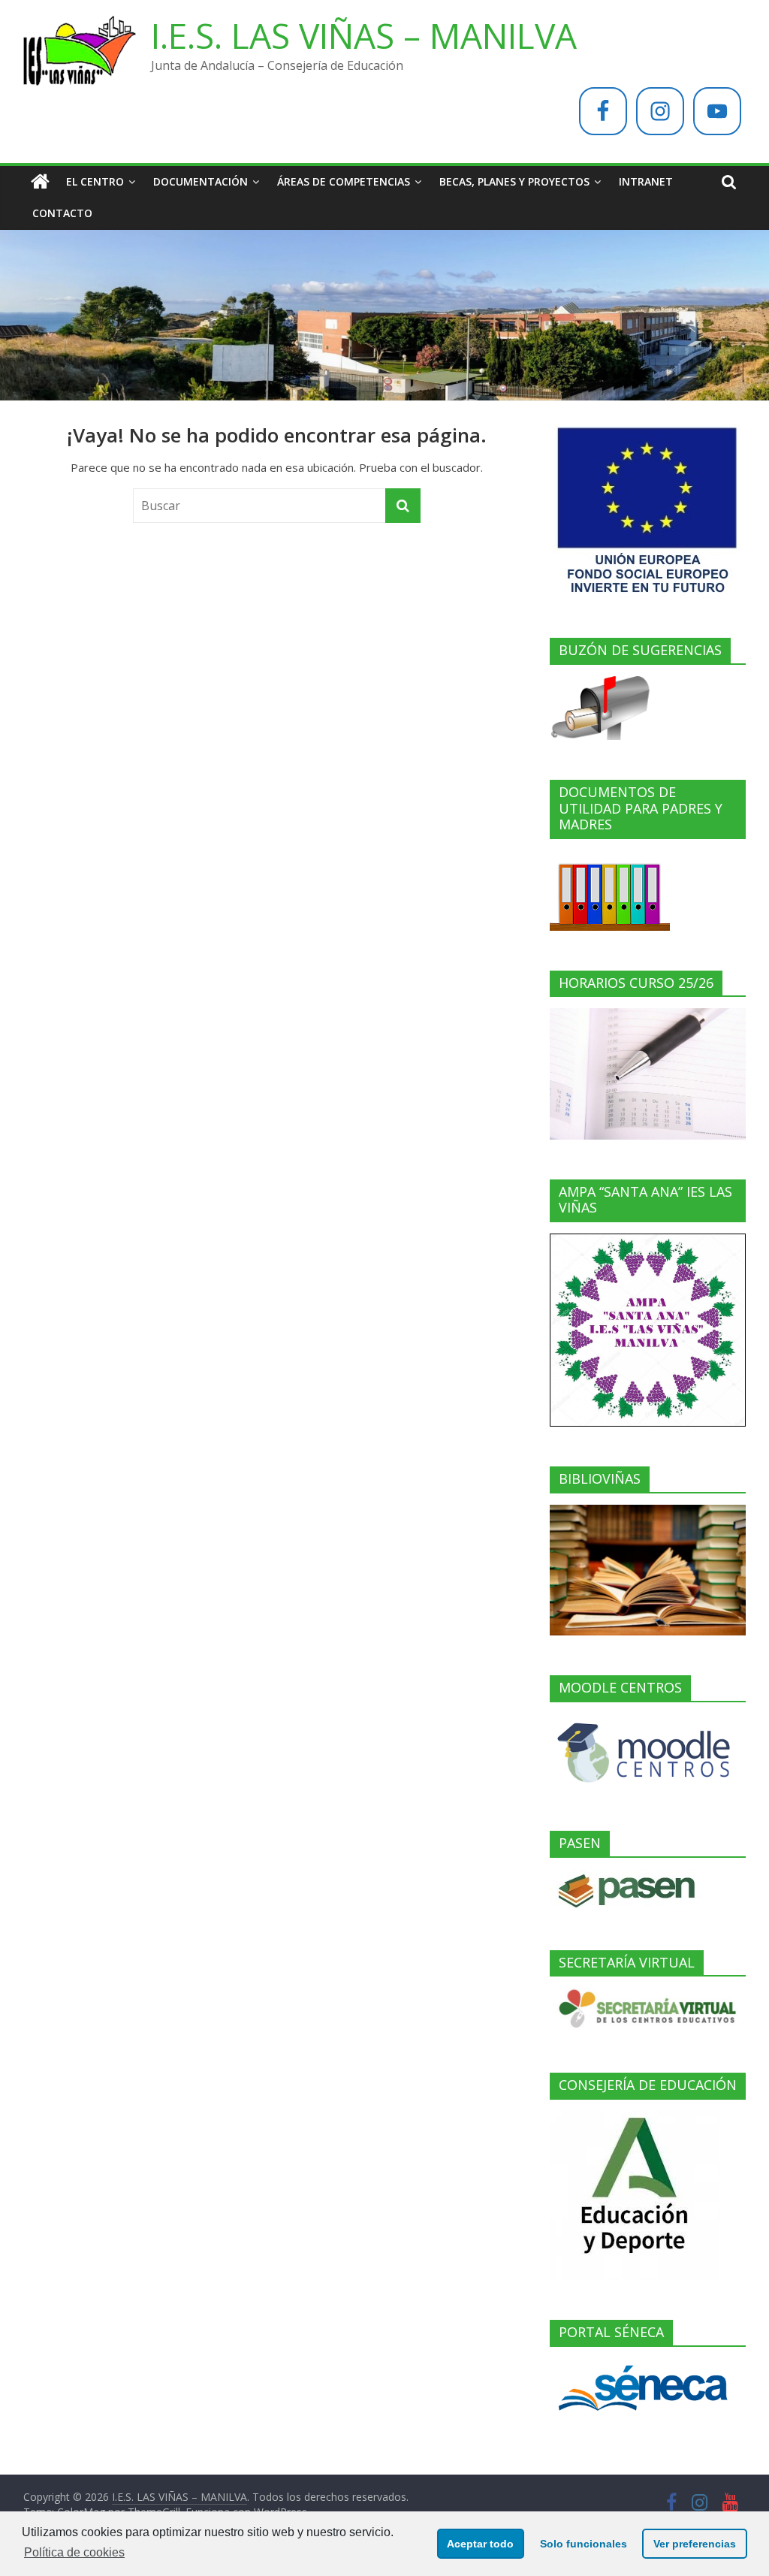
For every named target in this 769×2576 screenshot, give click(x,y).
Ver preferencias (695, 2544)
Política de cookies (74, 2552)
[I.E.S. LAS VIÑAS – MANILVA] (40, 182)
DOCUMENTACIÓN (201, 181)
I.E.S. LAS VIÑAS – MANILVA (364, 35)
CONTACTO (62, 213)
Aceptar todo (480, 2544)
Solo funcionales (584, 2544)
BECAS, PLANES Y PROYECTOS (514, 181)
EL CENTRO (95, 181)
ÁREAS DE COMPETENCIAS (344, 181)
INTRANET (646, 181)
